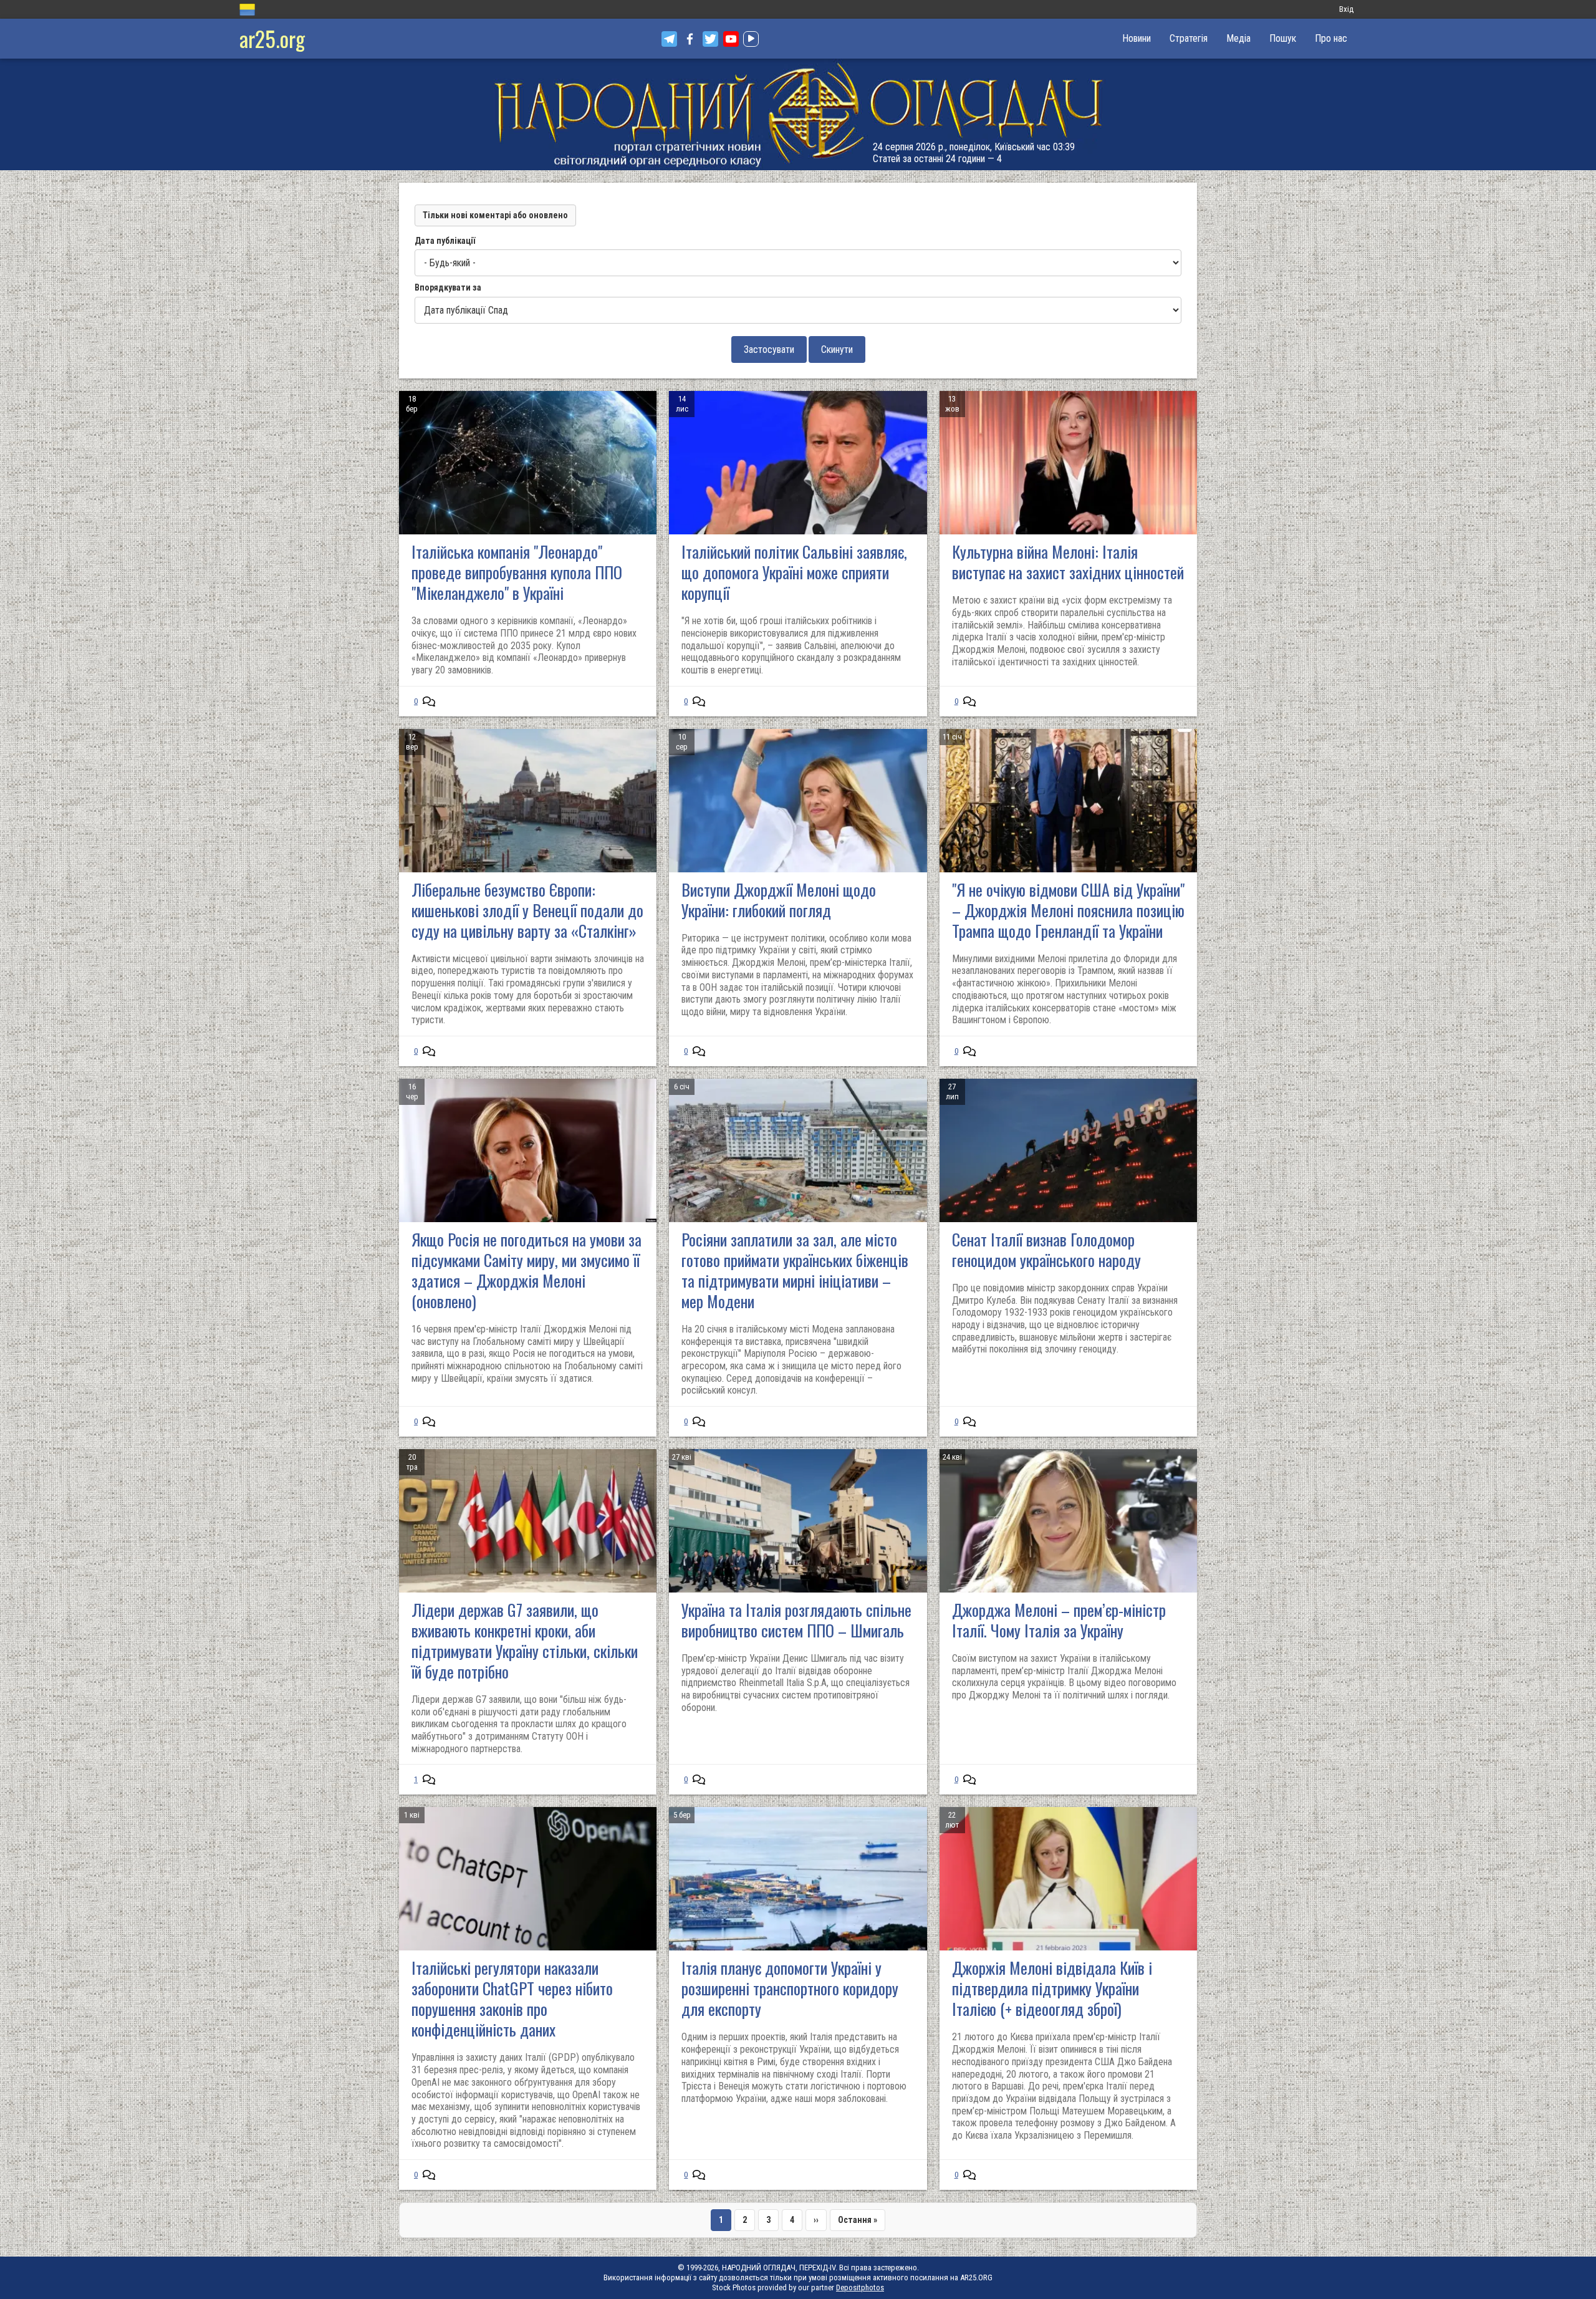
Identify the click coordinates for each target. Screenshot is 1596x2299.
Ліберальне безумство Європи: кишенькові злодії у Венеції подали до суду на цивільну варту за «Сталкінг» (527, 910)
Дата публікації (445, 241)
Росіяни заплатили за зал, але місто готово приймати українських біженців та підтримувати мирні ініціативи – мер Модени (795, 1270)
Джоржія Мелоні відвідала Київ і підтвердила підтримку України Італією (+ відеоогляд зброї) (1052, 1988)
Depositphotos (860, 2287)
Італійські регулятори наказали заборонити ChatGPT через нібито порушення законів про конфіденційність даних (512, 1998)
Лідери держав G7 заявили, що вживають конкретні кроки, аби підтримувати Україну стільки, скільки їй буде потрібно (525, 1641)
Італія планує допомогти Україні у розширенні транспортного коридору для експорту (790, 1988)
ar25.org (272, 38)
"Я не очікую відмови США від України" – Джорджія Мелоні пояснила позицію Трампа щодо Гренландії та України (1068, 910)
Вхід (1346, 9)
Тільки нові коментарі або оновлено (495, 215)
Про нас (1331, 38)
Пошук (1283, 38)
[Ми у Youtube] (731, 39)
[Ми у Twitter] (710, 39)
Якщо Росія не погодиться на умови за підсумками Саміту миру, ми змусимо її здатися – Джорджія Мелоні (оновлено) (526, 1270)
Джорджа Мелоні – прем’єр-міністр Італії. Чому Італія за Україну (1059, 1620)
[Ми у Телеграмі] (669, 39)
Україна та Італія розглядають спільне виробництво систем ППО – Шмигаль (796, 1620)
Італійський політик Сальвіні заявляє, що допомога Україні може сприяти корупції (794, 572)
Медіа (1238, 38)
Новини (1137, 38)
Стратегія (1189, 38)
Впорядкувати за (448, 287)
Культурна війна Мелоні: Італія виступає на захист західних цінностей (1068, 562)
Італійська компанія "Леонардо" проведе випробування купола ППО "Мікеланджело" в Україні (517, 572)
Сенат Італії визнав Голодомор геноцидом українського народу (1046, 1250)
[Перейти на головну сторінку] (798, 114)
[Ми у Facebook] (690, 39)
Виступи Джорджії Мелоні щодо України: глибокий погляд (779, 900)
